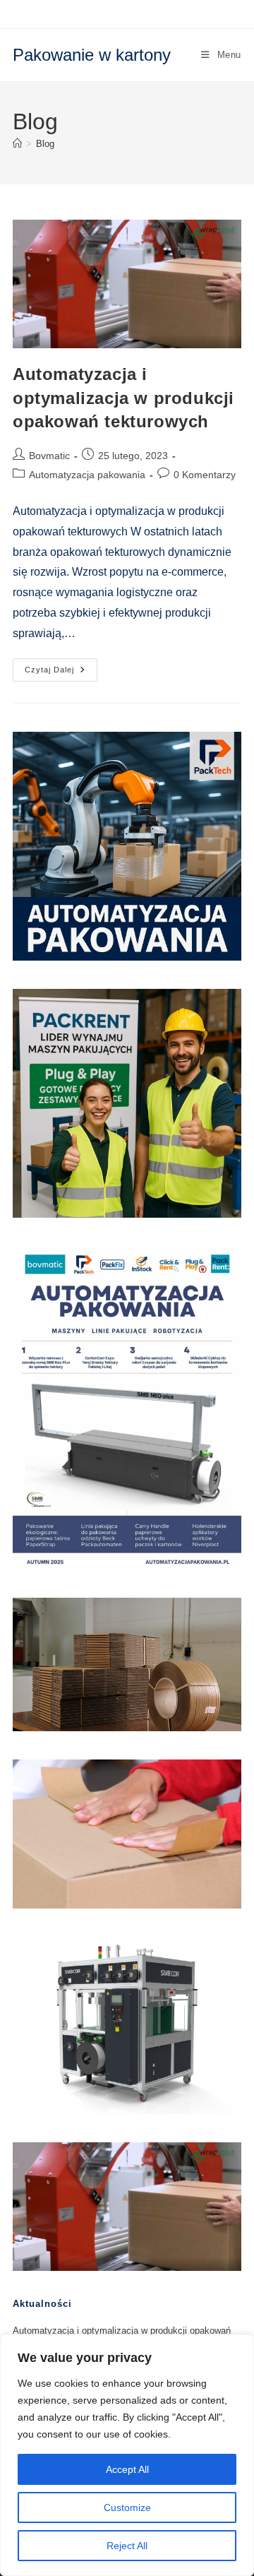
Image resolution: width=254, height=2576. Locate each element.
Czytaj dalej (61, 673)
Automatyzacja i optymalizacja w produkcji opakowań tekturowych (123, 398)
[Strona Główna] (17, 144)
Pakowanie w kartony (92, 55)
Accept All (127, 2469)
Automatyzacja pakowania (87, 475)
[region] (127, 2455)
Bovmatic (49, 456)
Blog (45, 144)
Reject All (127, 2546)
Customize (127, 2507)
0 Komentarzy (205, 475)
